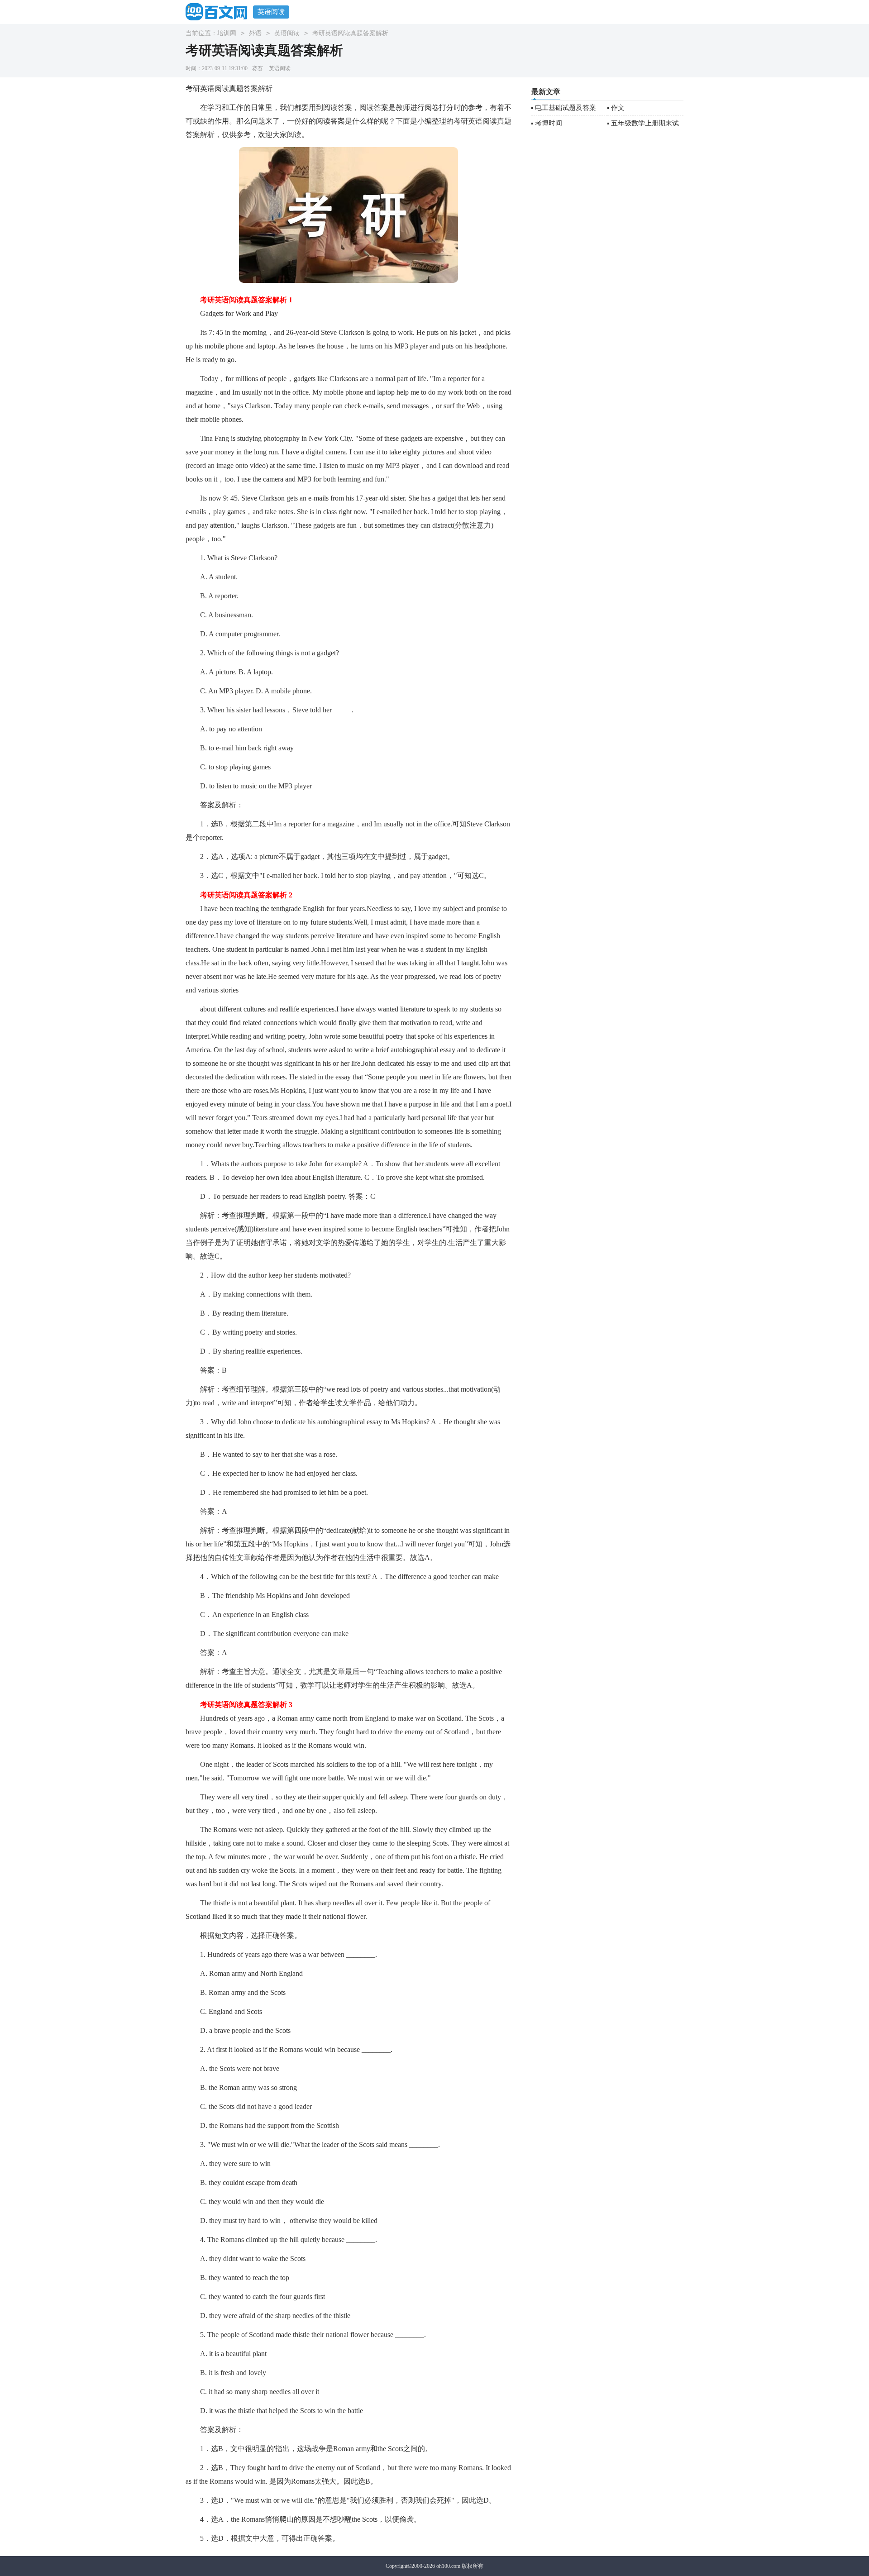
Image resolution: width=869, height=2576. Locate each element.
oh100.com (448, 2566)
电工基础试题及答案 (566, 108)
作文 (618, 108)
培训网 (227, 33)
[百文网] (219, 12)
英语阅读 (271, 12)
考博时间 (549, 123)
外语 (255, 33)
